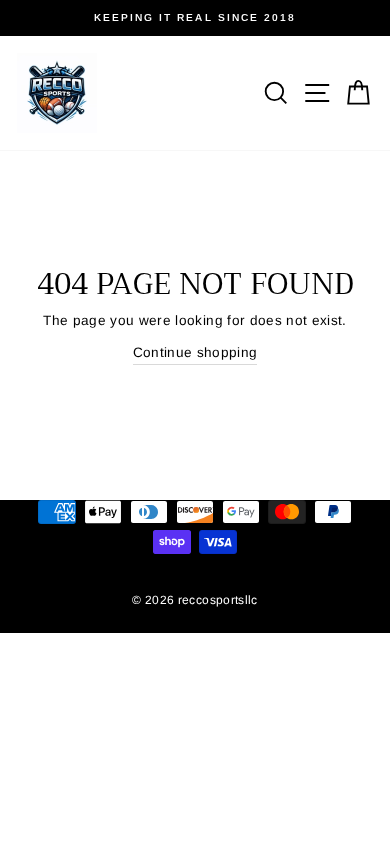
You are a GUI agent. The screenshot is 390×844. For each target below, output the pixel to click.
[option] (195, 18)
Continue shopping (195, 352)
